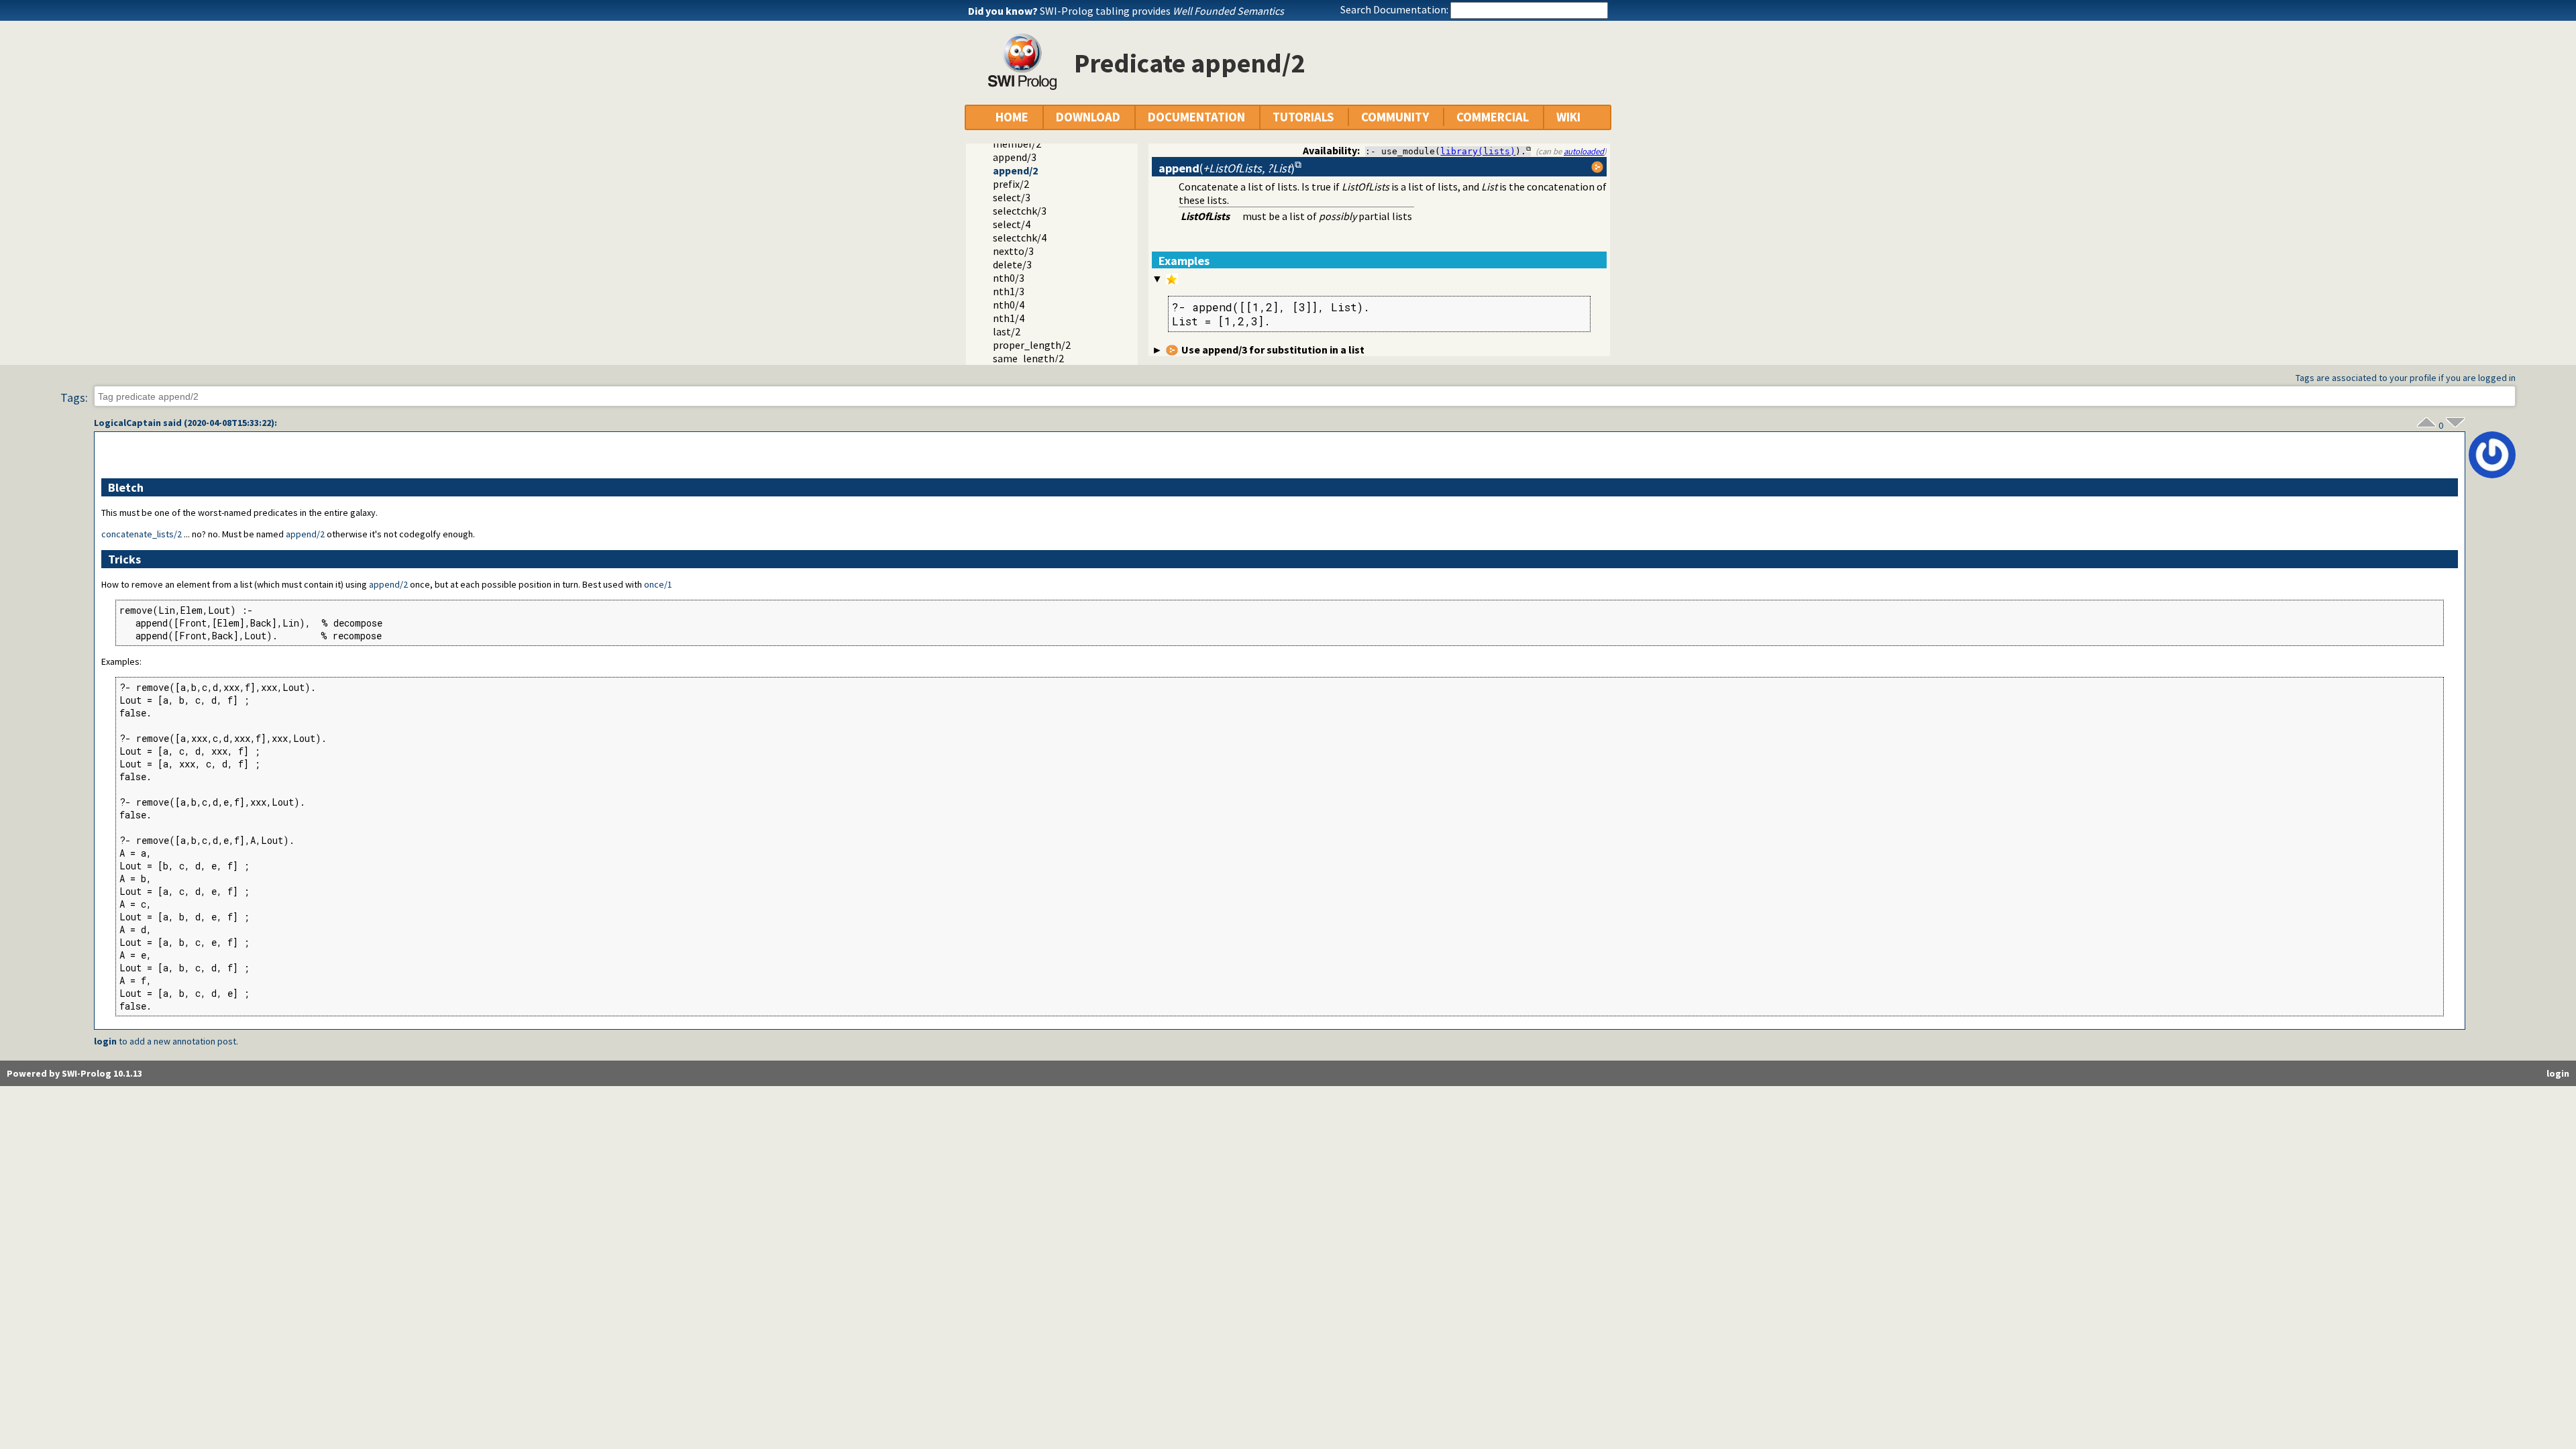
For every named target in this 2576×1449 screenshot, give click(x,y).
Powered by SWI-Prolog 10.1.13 (74, 1073)
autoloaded (1584, 151)
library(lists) (1478, 151)
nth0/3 (1009, 278)
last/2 (1007, 331)
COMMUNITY (1395, 117)
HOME (1012, 117)
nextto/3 (1013, 251)
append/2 (1015, 170)
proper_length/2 (1032, 345)
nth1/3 (1009, 291)
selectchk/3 (1020, 211)
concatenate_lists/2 (142, 534)
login (105, 1041)
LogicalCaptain (127, 423)
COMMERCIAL (1493, 117)
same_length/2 (1028, 358)
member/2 (1017, 144)
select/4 (1012, 224)
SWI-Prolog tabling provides (1162, 11)
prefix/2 (1011, 184)
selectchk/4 (1020, 237)
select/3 (1012, 197)
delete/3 (1012, 264)
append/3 (1015, 157)
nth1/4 (1009, 318)
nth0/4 (1009, 305)
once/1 (658, 584)
